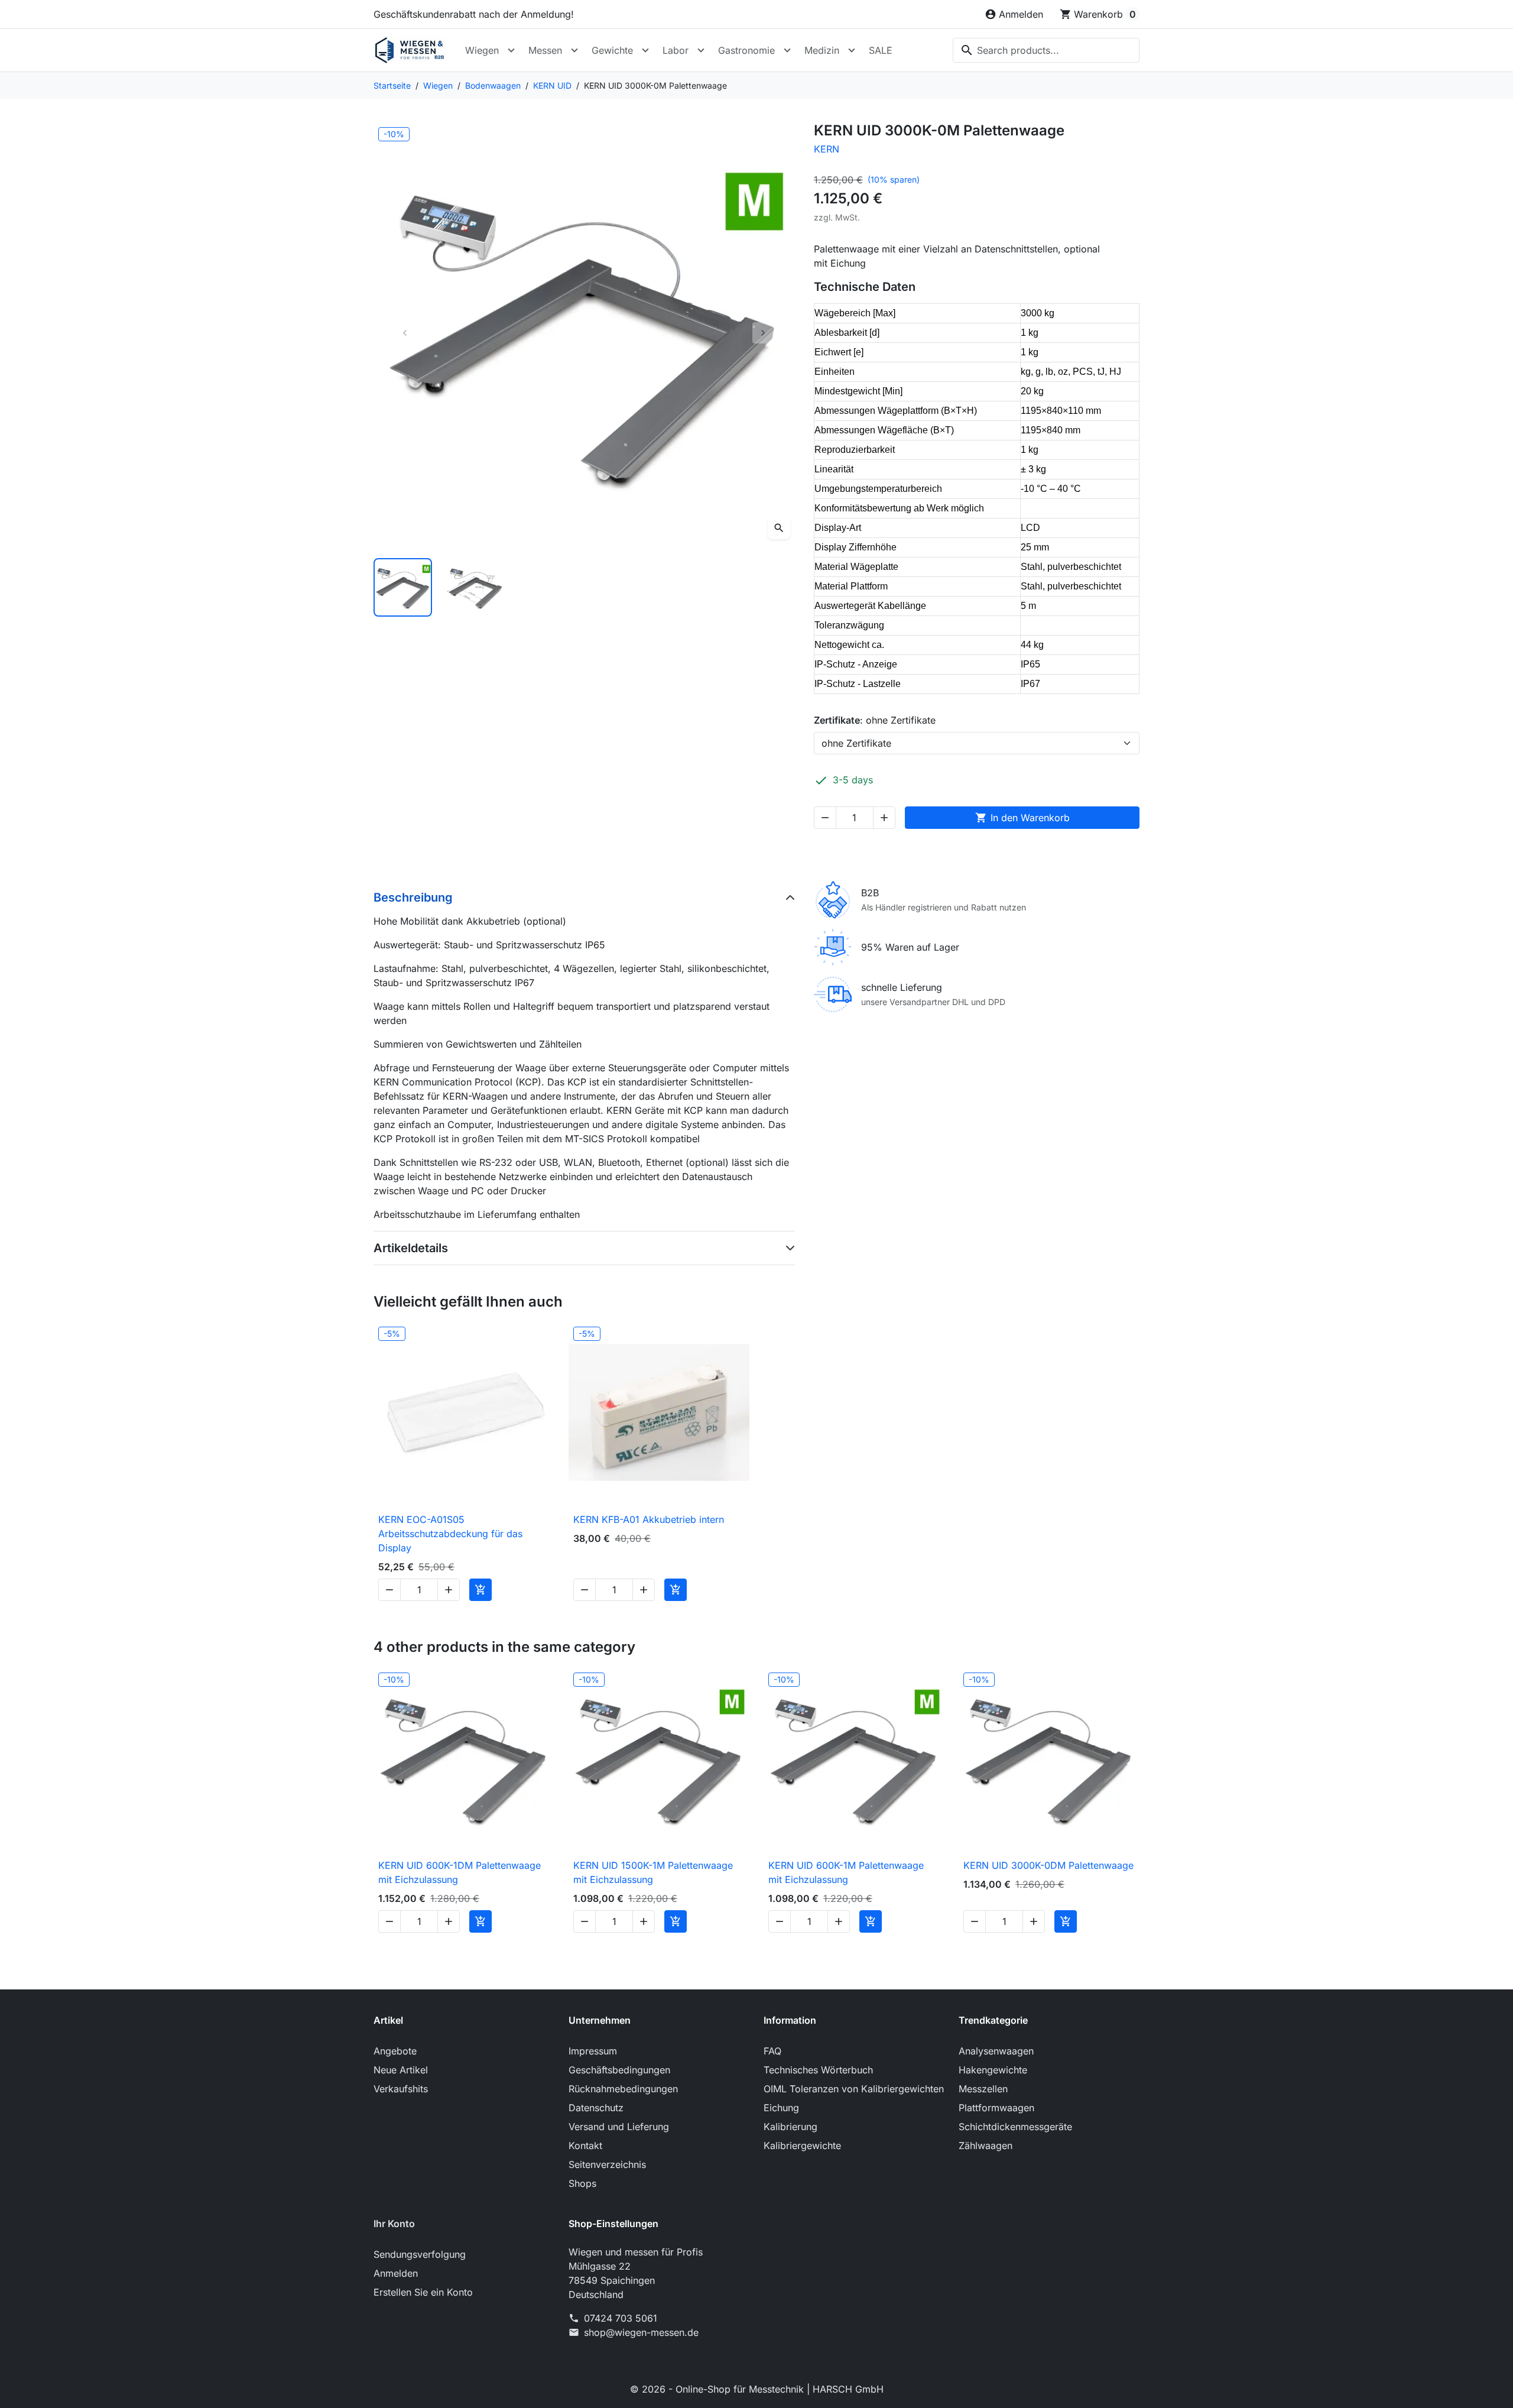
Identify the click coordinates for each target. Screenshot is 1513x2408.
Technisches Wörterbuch (818, 2070)
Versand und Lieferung (619, 2127)
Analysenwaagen (996, 2051)
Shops (582, 2183)
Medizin (822, 50)
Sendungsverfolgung (420, 2254)
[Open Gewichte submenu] (645, 50)
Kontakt (585, 2146)
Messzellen (983, 2089)
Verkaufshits (401, 2089)
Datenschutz (596, 2108)
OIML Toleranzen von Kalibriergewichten (854, 2089)
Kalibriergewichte (802, 2146)
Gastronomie (746, 50)
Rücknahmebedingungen (623, 2089)
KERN (827, 149)
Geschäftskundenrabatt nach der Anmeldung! (474, 14)
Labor (676, 50)
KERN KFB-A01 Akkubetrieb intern (649, 1519)
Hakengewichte (993, 2070)
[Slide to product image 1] (403, 587)
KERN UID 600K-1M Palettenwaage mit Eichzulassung (846, 1872)
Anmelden (396, 2273)
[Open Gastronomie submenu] (787, 50)
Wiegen (482, 50)
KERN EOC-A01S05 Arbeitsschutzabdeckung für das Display (450, 1534)
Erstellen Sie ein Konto (423, 2292)
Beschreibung (413, 897)
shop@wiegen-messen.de (641, 2332)
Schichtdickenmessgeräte (1015, 2127)
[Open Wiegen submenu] (511, 50)
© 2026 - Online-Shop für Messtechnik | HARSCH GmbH (757, 2389)
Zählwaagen (986, 2146)
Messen (545, 50)
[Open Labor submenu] (701, 50)
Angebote (395, 2051)
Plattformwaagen (996, 2108)
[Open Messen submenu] (574, 50)
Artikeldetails (411, 1248)
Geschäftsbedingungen (619, 2070)
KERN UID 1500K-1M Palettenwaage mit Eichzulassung (653, 1872)
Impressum (593, 2051)
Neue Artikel (401, 2070)
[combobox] (1046, 50)
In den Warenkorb (1022, 818)
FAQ (772, 2051)
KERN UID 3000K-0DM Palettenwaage (1048, 1865)
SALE (881, 50)
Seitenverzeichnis (607, 2164)
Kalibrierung (790, 2127)
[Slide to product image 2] (475, 587)
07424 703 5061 (621, 2318)
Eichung (781, 2108)
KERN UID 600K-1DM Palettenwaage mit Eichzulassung (460, 1872)
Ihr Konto (394, 2224)
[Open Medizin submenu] (852, 50)
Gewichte (612, 50)
